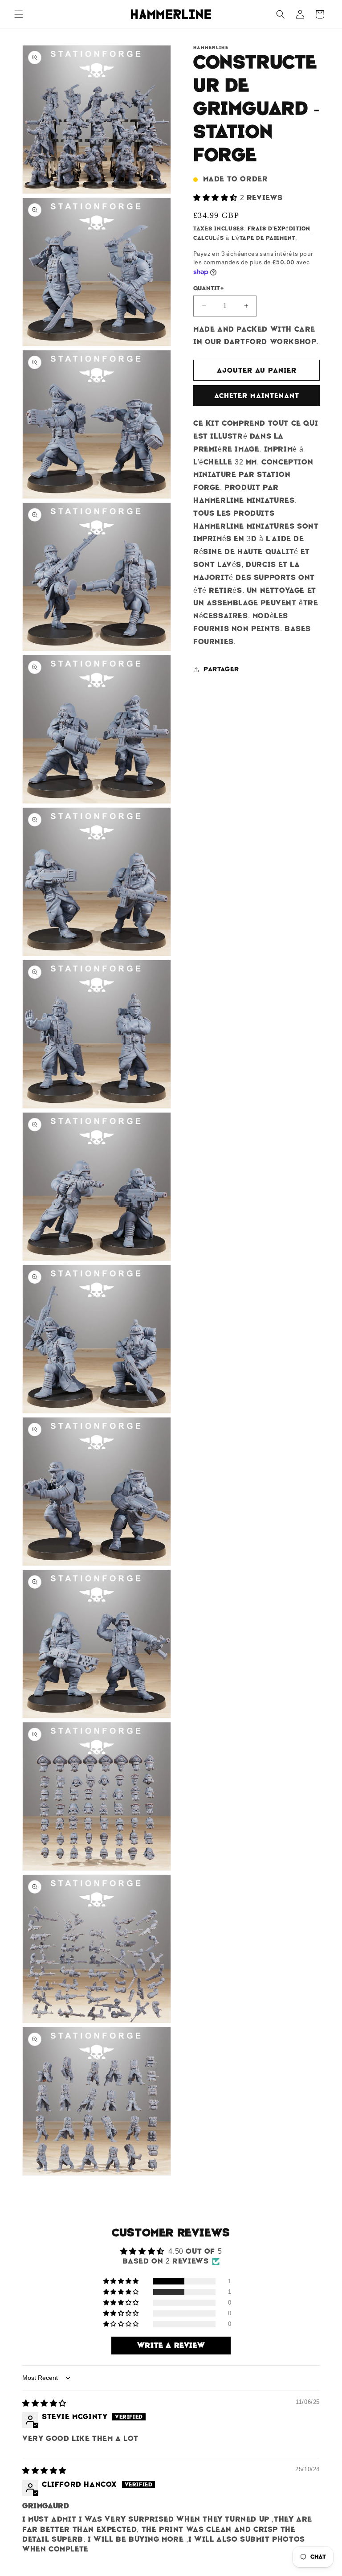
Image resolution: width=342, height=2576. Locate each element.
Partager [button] (221, 669)
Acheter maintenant (257, 396)
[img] (44, 2403)
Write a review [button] (171, 2345)
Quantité (208, 288)
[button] (19, 14)
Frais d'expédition (279, 229)
